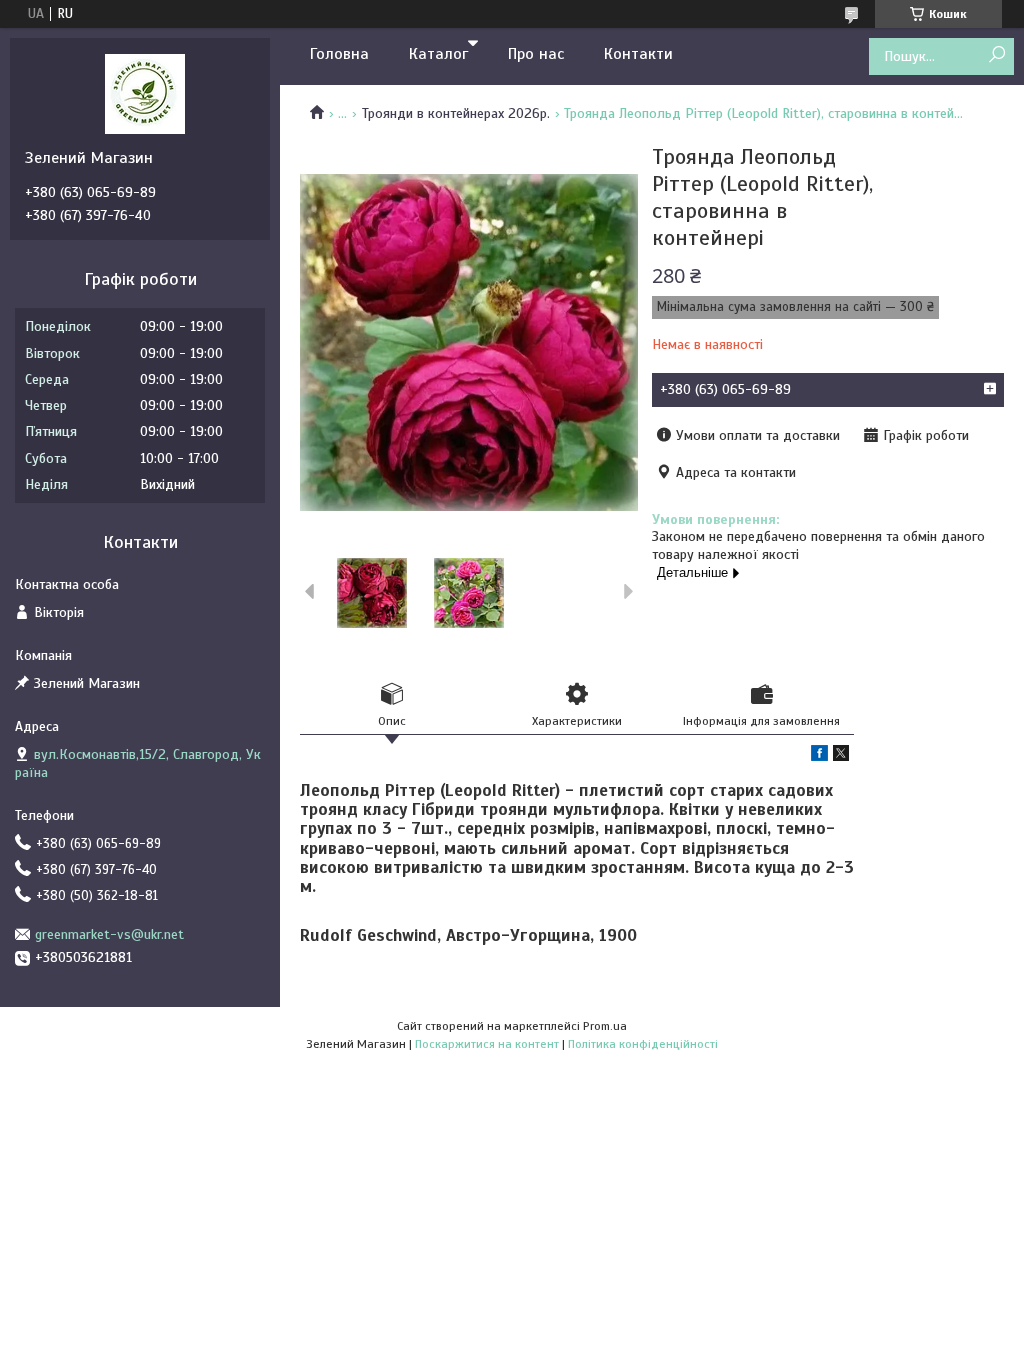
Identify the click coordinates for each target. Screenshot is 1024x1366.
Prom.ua (605, 1026)
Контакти (638, 54)
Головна (339, 54)
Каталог (438, 54)
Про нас (536, 54)
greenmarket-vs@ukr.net (109, 934)
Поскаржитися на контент (487, 1044)
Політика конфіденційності (643, 1044)
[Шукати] (996, 55)
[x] (841, 756)
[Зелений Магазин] (145, 93)
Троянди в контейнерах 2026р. (456, 113)
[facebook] (819, 756)
